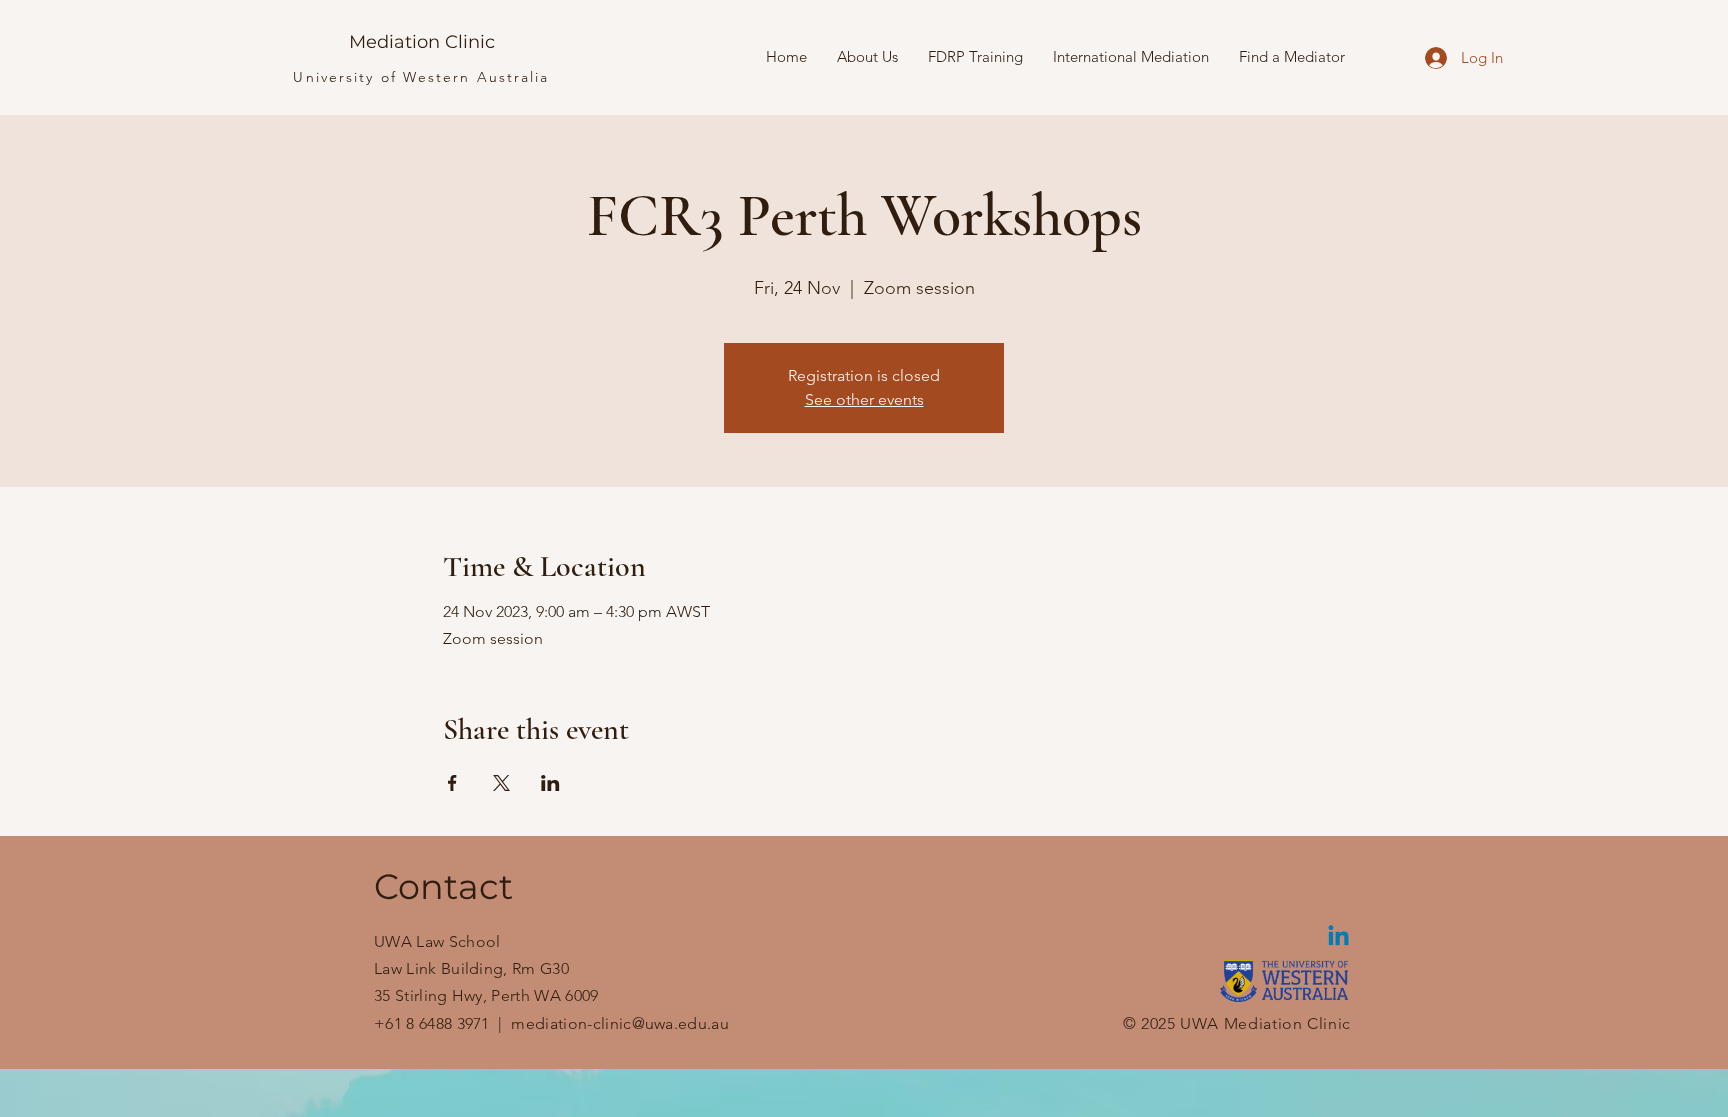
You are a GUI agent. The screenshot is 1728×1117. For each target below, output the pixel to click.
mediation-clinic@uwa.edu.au (620, 1023)
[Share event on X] (501, 783)
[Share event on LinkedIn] (550, 783)
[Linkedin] (1338, 937)
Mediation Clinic (422, 42)
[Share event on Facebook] (452, 783)
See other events (864, 399)
